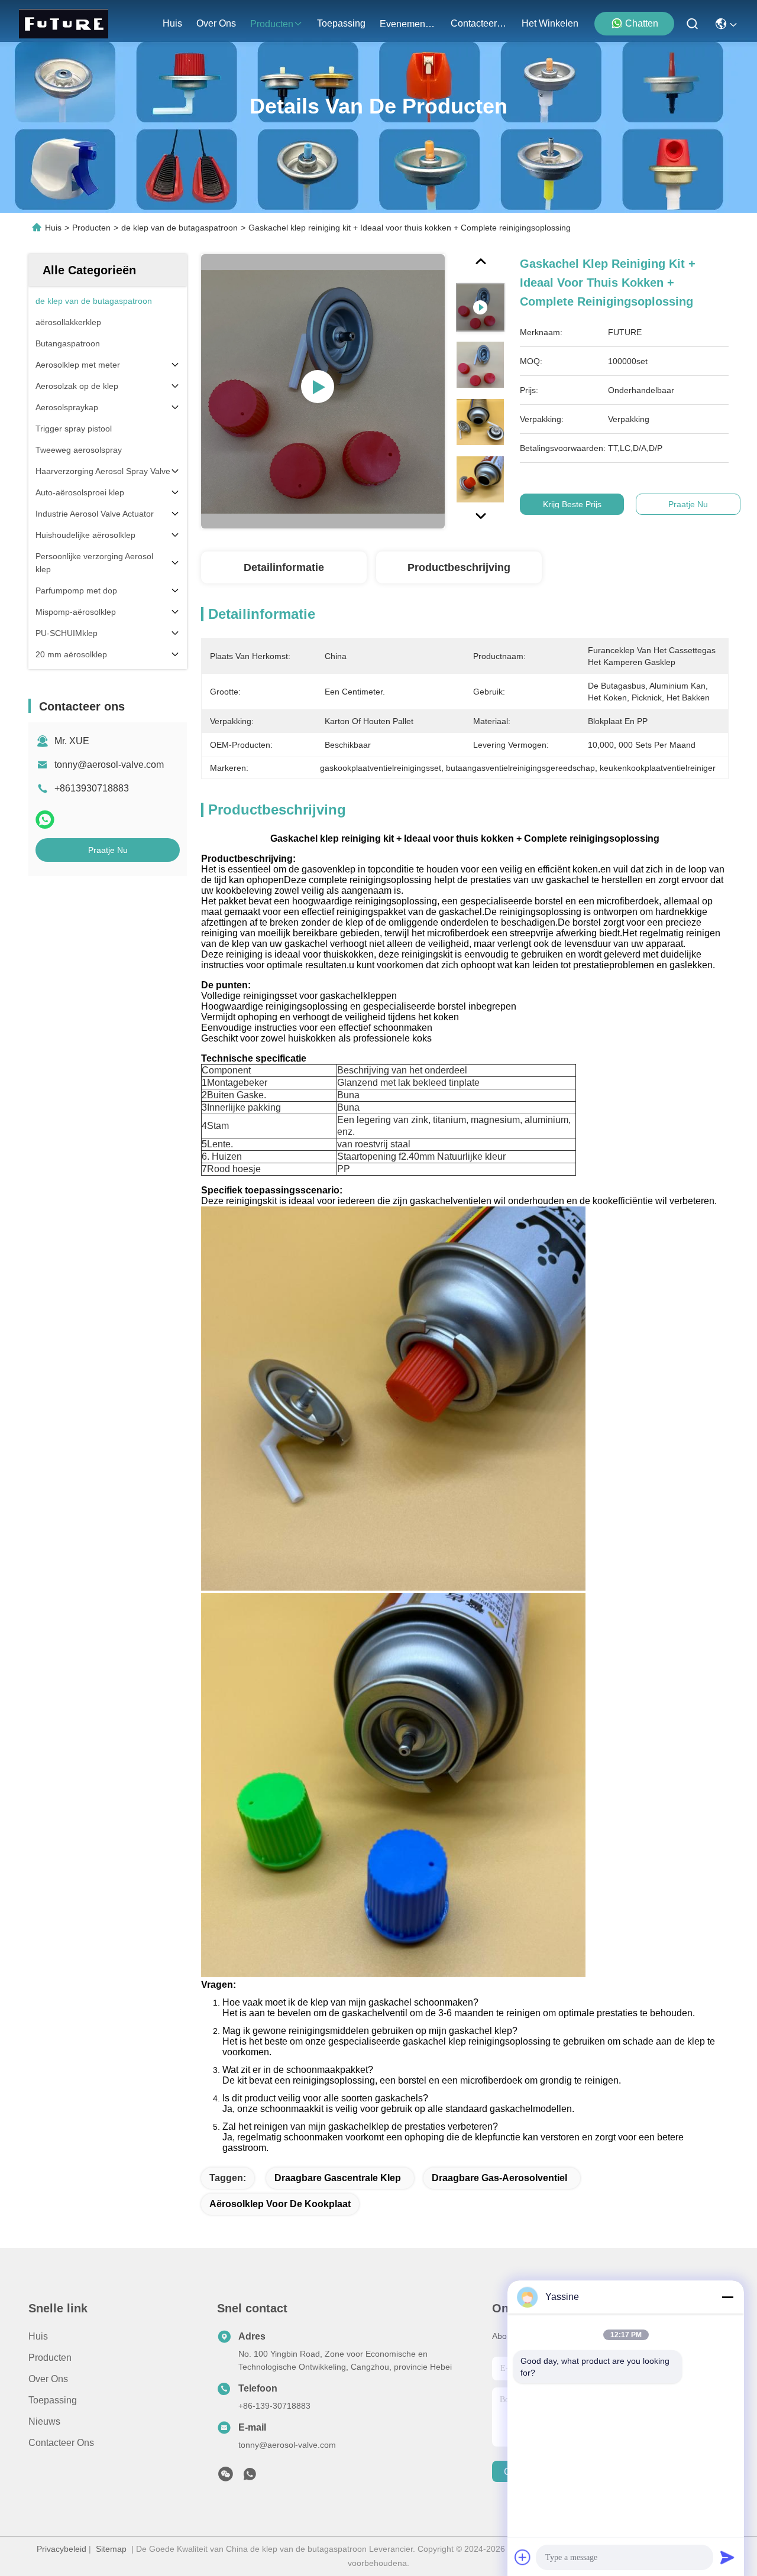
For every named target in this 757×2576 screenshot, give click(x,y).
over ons (216, 23)
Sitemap (111, 2549)
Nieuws (44, 2421)
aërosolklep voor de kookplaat (280, 2204)
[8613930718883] (250, 2477)
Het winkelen (550, 23)
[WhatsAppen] (45, 820)
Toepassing (53, 2400)
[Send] (727, 2557)
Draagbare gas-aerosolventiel (499, 2178)
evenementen (408, 24)
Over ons (48, 2379)
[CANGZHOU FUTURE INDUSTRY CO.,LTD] (64, 24)
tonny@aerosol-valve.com (109, 765)
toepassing (341, 23)
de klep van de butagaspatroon (179, 228)
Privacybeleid (62, 2549)
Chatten (642, 23)
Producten (91, 228)
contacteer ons (479, 23)
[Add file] (523, 2557)
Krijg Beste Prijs (572, 504)
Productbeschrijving (459, 567)
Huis (172, 23)
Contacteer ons (61, 2443)
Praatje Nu (108, 850)
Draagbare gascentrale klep (338, 2178)
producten (272, 24)
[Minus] (727, 2297)
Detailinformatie (284, 567)
